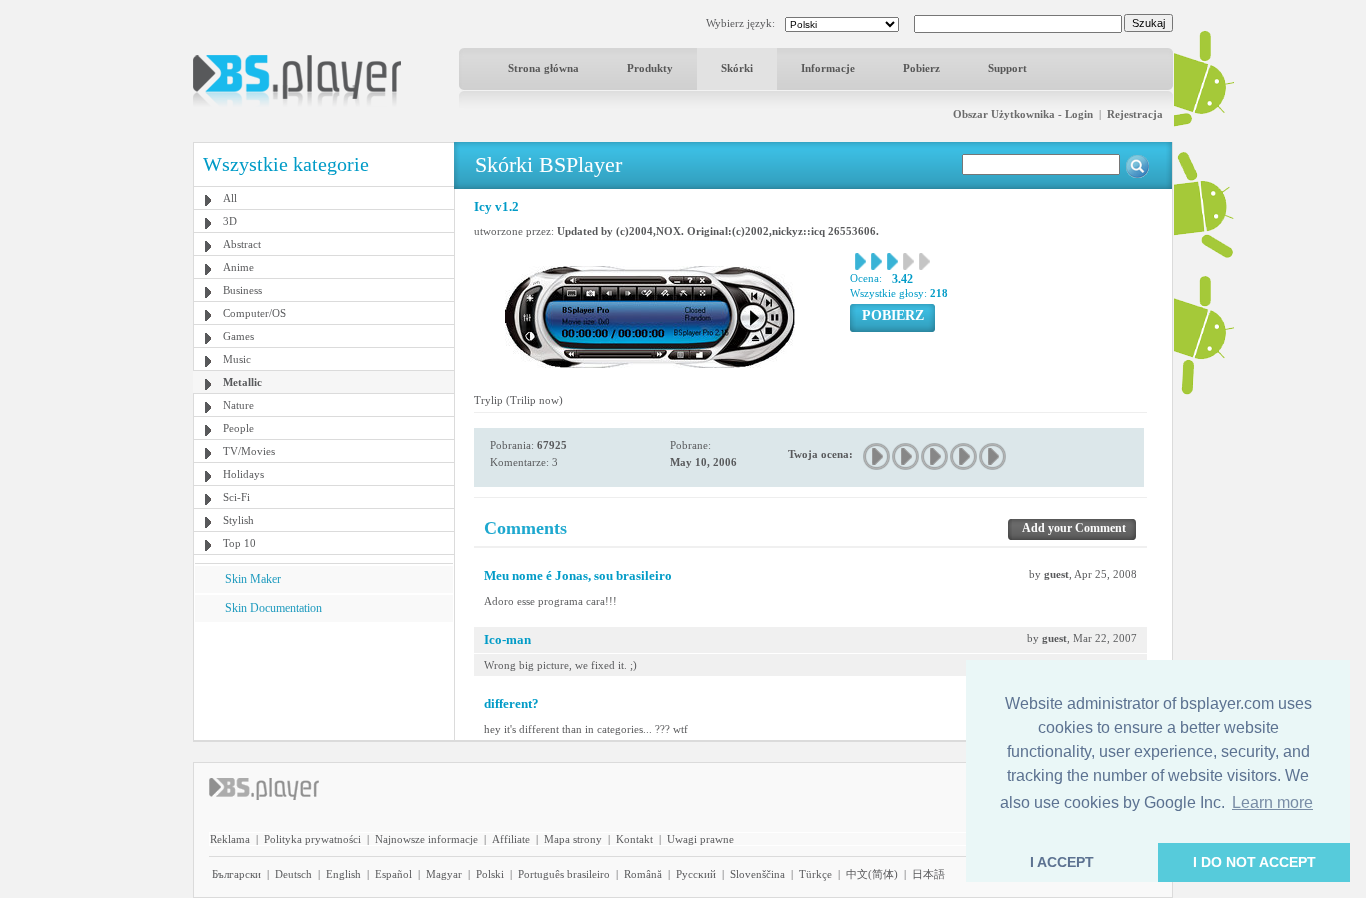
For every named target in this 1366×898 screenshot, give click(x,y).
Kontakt (634, 839)
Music (237, 359)
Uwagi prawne (700, 839)
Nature (238, 405)
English (343, 874)
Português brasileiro (564, 874)
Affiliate (511, 839)
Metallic (242, 382)
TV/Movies (249, 451)
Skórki (737, 68)
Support (1007, 68)
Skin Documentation (273, 608)
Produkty (650, 68)
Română (643, 874)
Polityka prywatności (312, 839)
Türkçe (815, 874)
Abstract (242, 244)
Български (236, 874)
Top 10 (239, 543)
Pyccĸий (696, 874)
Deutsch (293, 874)
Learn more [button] (1272, 802)
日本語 (928, 874)
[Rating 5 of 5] (993, 456)
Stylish (238, 520)
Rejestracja (1135, 114)
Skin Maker (253, 579)
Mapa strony (573, 839)
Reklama (230, 839)
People (238, 428)
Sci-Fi (236, 497)
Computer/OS (254, 313)
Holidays (243, 474)
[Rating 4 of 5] (964, 456)
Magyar (444, 874)
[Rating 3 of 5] (935, 456)
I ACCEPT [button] (1062, 862)
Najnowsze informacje (426, 839)
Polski (490, 874)
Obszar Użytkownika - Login (1023, 114)
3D (230, 221)
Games (238, 336)
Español (393, 874)
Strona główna (543, 68)
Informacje (828, 68)
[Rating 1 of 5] (877, 456)
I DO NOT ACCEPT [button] (1254, 862)
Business (242, 290)
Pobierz (921, 68)
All (230, 198)
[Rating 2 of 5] (906, 456)
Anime (238, 267)
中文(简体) (872, 874)
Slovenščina (757, 874)
